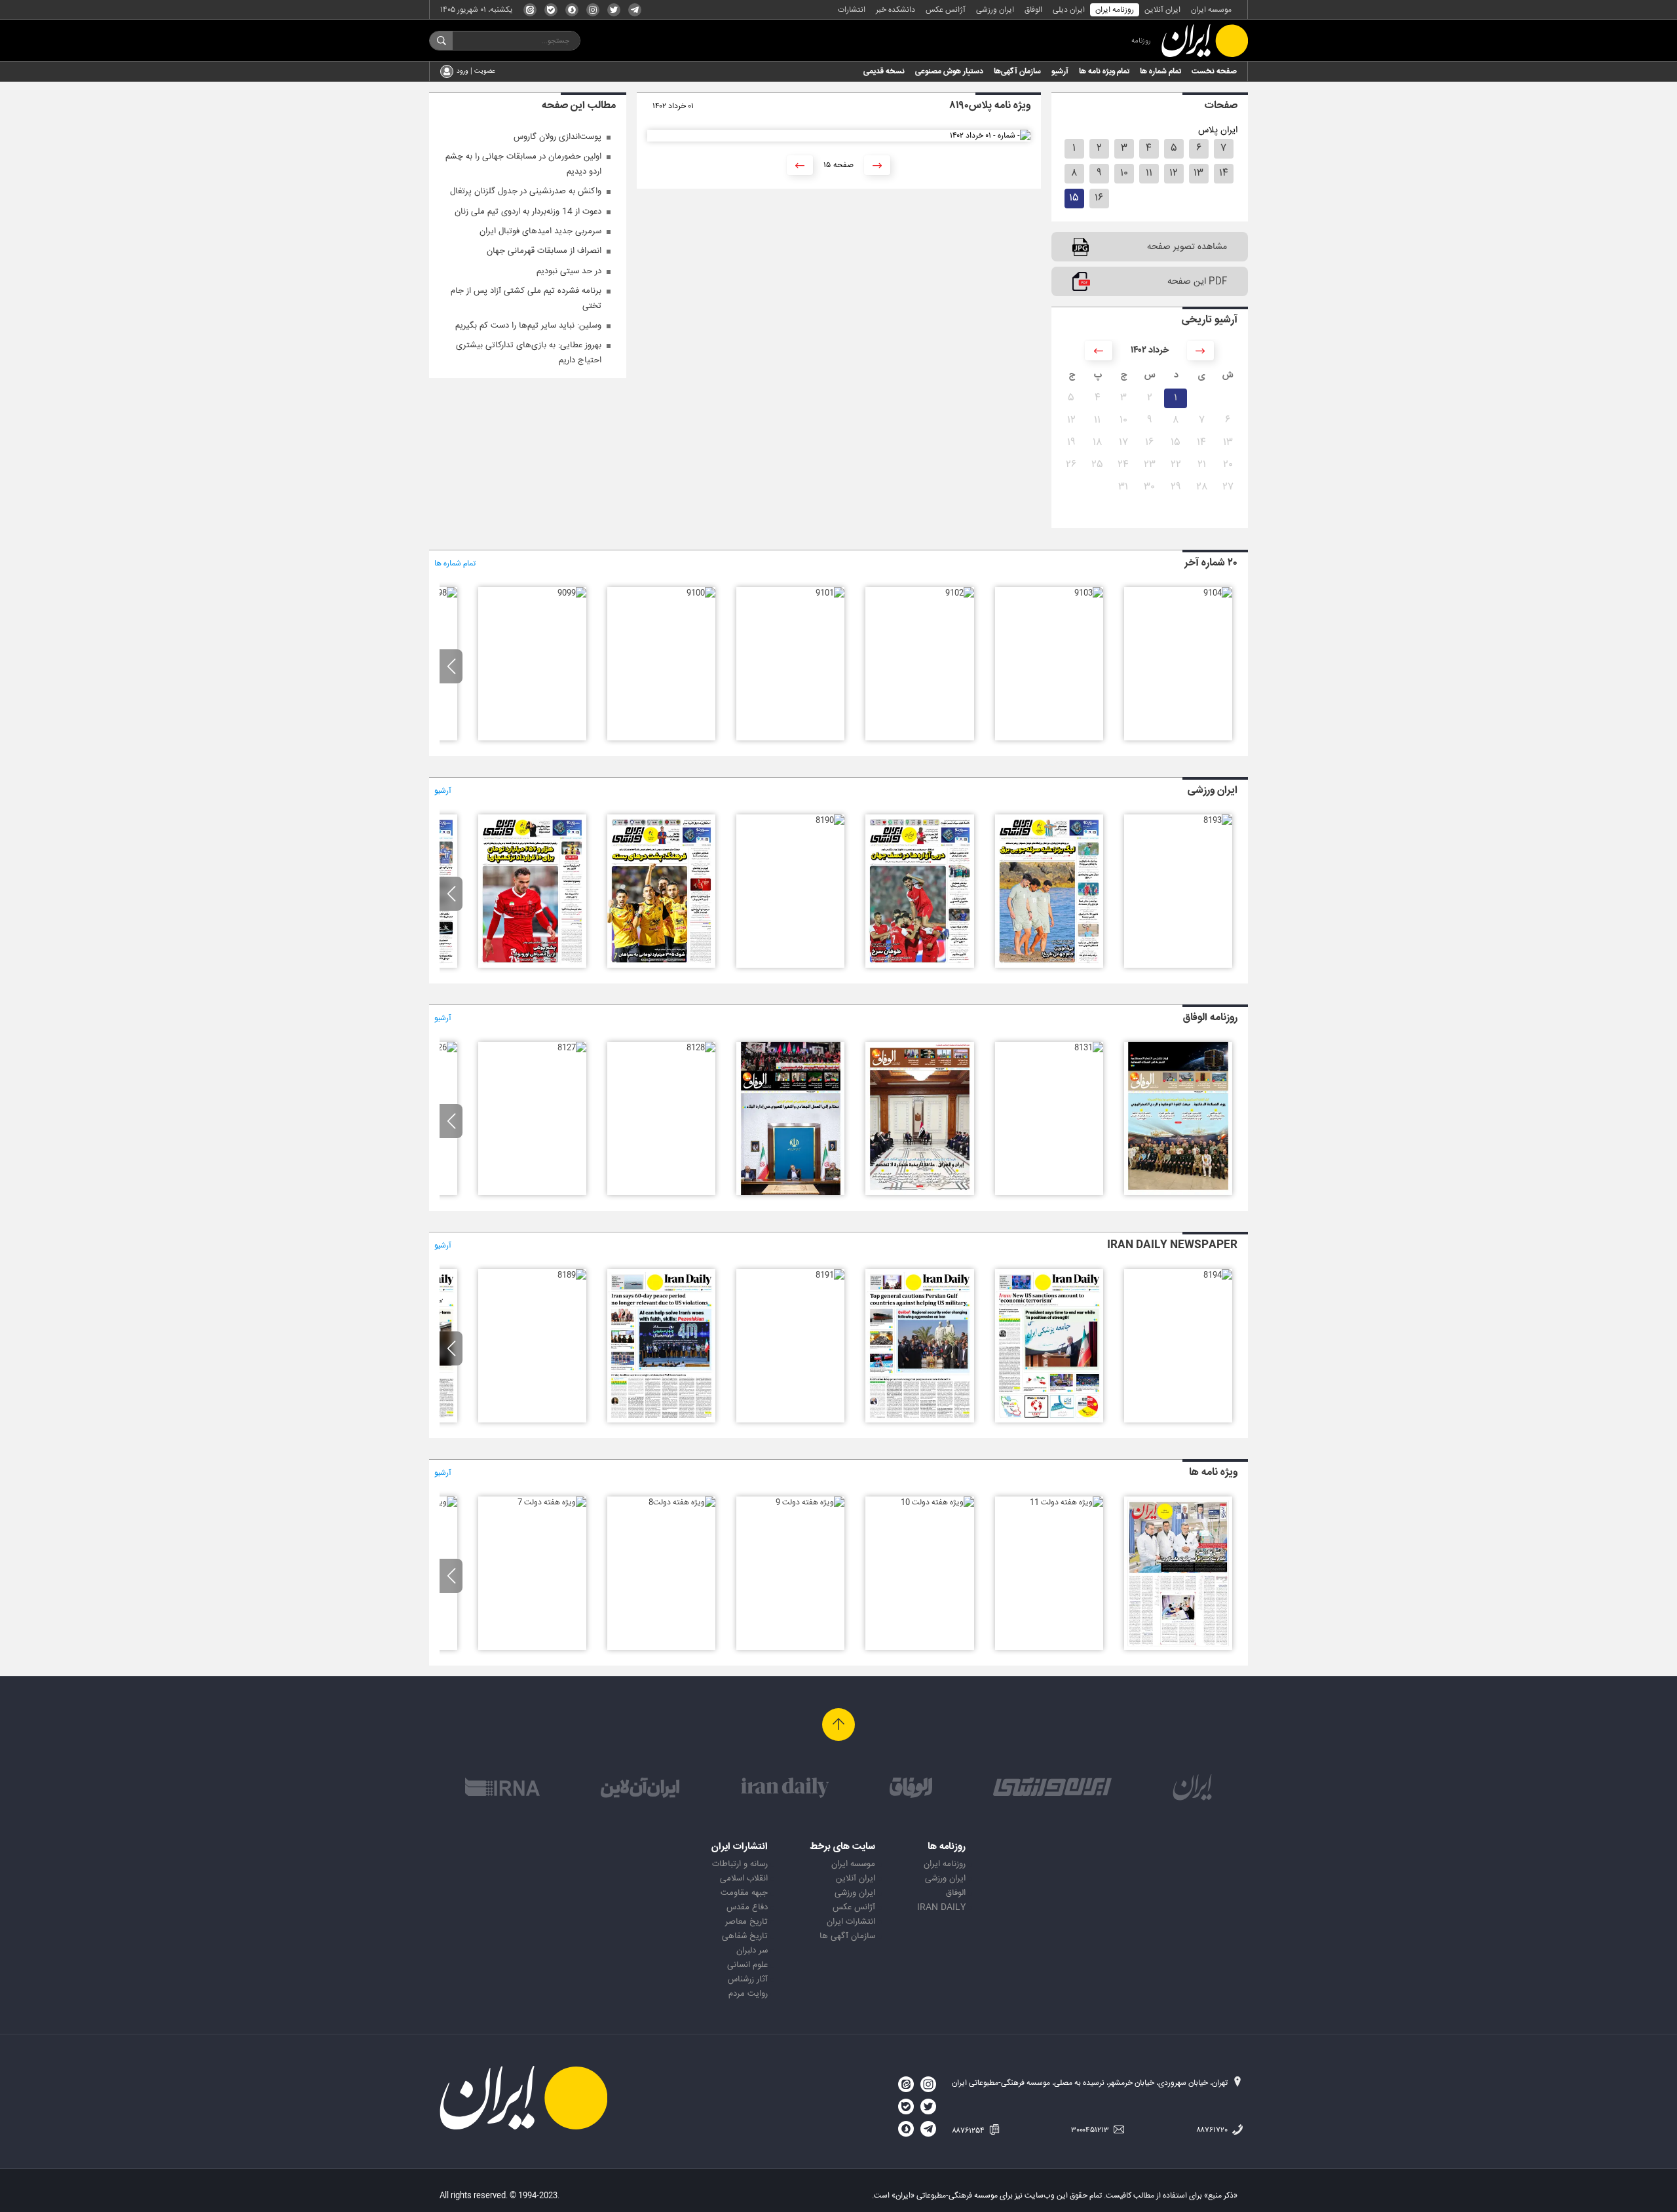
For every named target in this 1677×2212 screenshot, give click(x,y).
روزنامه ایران (1115, 10)
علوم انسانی (747, 1965)
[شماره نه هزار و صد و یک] (830, 593)
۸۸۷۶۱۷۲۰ (1213, 2130)
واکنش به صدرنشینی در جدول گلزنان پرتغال (526, 191)
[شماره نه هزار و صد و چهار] (1218, 593)
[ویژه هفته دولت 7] (552, 1502)
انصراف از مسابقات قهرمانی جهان (544, 251)
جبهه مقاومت (744, 1893)
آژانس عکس (946, 10)
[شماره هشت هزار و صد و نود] (830, 820)
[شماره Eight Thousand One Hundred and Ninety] (661, 1421)
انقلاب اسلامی (744, 1878)
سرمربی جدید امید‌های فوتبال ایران (540, 231)
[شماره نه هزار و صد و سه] (1089, 593)
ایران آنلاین (1162, 10)
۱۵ (1074, 198)
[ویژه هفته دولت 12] (1178, 1648)
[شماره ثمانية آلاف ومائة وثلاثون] (919, 1193)
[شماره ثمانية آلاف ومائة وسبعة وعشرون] (572, 1048)
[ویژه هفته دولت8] (682, 1502)
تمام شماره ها (1160, 71)
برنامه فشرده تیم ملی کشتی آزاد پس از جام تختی (526, 298)
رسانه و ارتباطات (740, 1864)
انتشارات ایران (851, 1922)
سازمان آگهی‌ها (1017, 71)
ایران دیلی (1069, 10)
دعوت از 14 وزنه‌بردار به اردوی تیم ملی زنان (528, 212)
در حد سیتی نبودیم (569, 271)
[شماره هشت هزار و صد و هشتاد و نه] (661, 966)
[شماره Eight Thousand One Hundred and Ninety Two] (919, 1421)
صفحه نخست (1214, 71)
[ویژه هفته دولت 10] (937, 1502)
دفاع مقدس (747, 1907)
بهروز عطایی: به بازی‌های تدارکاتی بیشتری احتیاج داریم (529, 353)
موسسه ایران (1211, 10)
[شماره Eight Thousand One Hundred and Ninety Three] (1049, 1421)
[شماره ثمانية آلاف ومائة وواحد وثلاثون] (1089, 1048)
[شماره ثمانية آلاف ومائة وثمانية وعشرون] (701, 1048)
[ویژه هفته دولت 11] (1066, 1502)
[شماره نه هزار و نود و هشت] (443, 593)
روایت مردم (748, 1994)
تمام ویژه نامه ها (1104, 71)
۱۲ (1174, 173)
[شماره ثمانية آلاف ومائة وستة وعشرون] (443, 1048)
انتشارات (852, 10)
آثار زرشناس (748, 1979)
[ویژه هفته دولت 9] (810, 1502)
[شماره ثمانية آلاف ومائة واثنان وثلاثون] (1178, 1193)
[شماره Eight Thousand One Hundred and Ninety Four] (1218, 1275)
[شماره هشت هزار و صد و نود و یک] (919, 966)
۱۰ (1124, 173)
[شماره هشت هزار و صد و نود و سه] (1218, 820)
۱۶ (1099, 198)
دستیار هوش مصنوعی (949, 71)
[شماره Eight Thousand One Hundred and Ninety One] (830, 1275)
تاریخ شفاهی (745, 1936)
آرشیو (1060, 71)
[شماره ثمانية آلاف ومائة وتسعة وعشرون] (790, 1193)
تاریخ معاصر (746, 1922)
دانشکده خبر (895, 10)
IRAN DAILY (941, 1907)
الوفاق (1033, 10)
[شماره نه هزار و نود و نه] (572, 593)
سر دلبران (752, 1951)
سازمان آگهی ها (847, 1936)
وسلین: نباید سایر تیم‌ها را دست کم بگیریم (528, 326)
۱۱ (1149, 173)
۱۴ (1224, 173)
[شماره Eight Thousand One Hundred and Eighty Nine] (572, 1275)
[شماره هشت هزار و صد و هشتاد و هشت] (532, 966)
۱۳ (1198, 173)
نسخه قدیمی (884, 71)
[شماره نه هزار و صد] (701, 593)
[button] (451, 666)
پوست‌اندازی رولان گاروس (557, 137)
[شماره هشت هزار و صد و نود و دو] (1049, 966)
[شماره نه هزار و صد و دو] (960, 593)
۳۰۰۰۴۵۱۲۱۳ (1091, 2130)
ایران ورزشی (995, 10)
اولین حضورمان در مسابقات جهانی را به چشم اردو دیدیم (523, 164)
